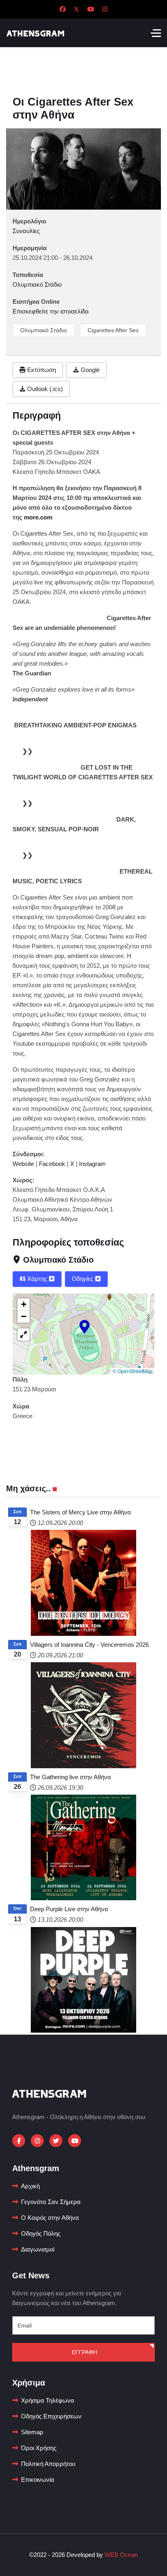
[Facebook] (63, 9)
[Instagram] (105, 9)
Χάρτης (37, 1279)
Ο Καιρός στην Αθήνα (50, 2218)
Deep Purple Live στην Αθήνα (69, 1909)
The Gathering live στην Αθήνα (71, 1777)
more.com (38, 517)
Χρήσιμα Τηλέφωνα (48, 2400)
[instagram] (37, 2141)
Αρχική (30, 2186)
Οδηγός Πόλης (41, 2233)
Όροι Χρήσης (39, 2448)
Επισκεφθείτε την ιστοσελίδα (51, 311)
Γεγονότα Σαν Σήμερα (51, 2202)
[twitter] (56, 2141)
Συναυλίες (26, 231)
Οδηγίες (83, 1279)
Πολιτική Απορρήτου (48, 2464)
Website (23, 1164)
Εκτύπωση (41, 370)
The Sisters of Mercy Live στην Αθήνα (80, 1512)
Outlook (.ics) (44, 389)
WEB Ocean (121, 2555)
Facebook (52, 1164)
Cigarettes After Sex (113, 330)
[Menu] (156, 33)
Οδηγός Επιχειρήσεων (51, 2416)
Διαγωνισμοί (38, 2249)
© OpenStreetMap (133, 1371)
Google (89, 370)
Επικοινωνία (38, 2480)
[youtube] (75, 2141)
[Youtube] (91, 9)
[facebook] (19, 2141)
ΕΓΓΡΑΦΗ (84, 2352)
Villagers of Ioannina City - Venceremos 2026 (89, 1645)
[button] (85, 1326)
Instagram (92, 1164)
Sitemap (32, 2432)
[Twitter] (77, 9)
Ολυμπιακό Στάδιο (44, 330)
